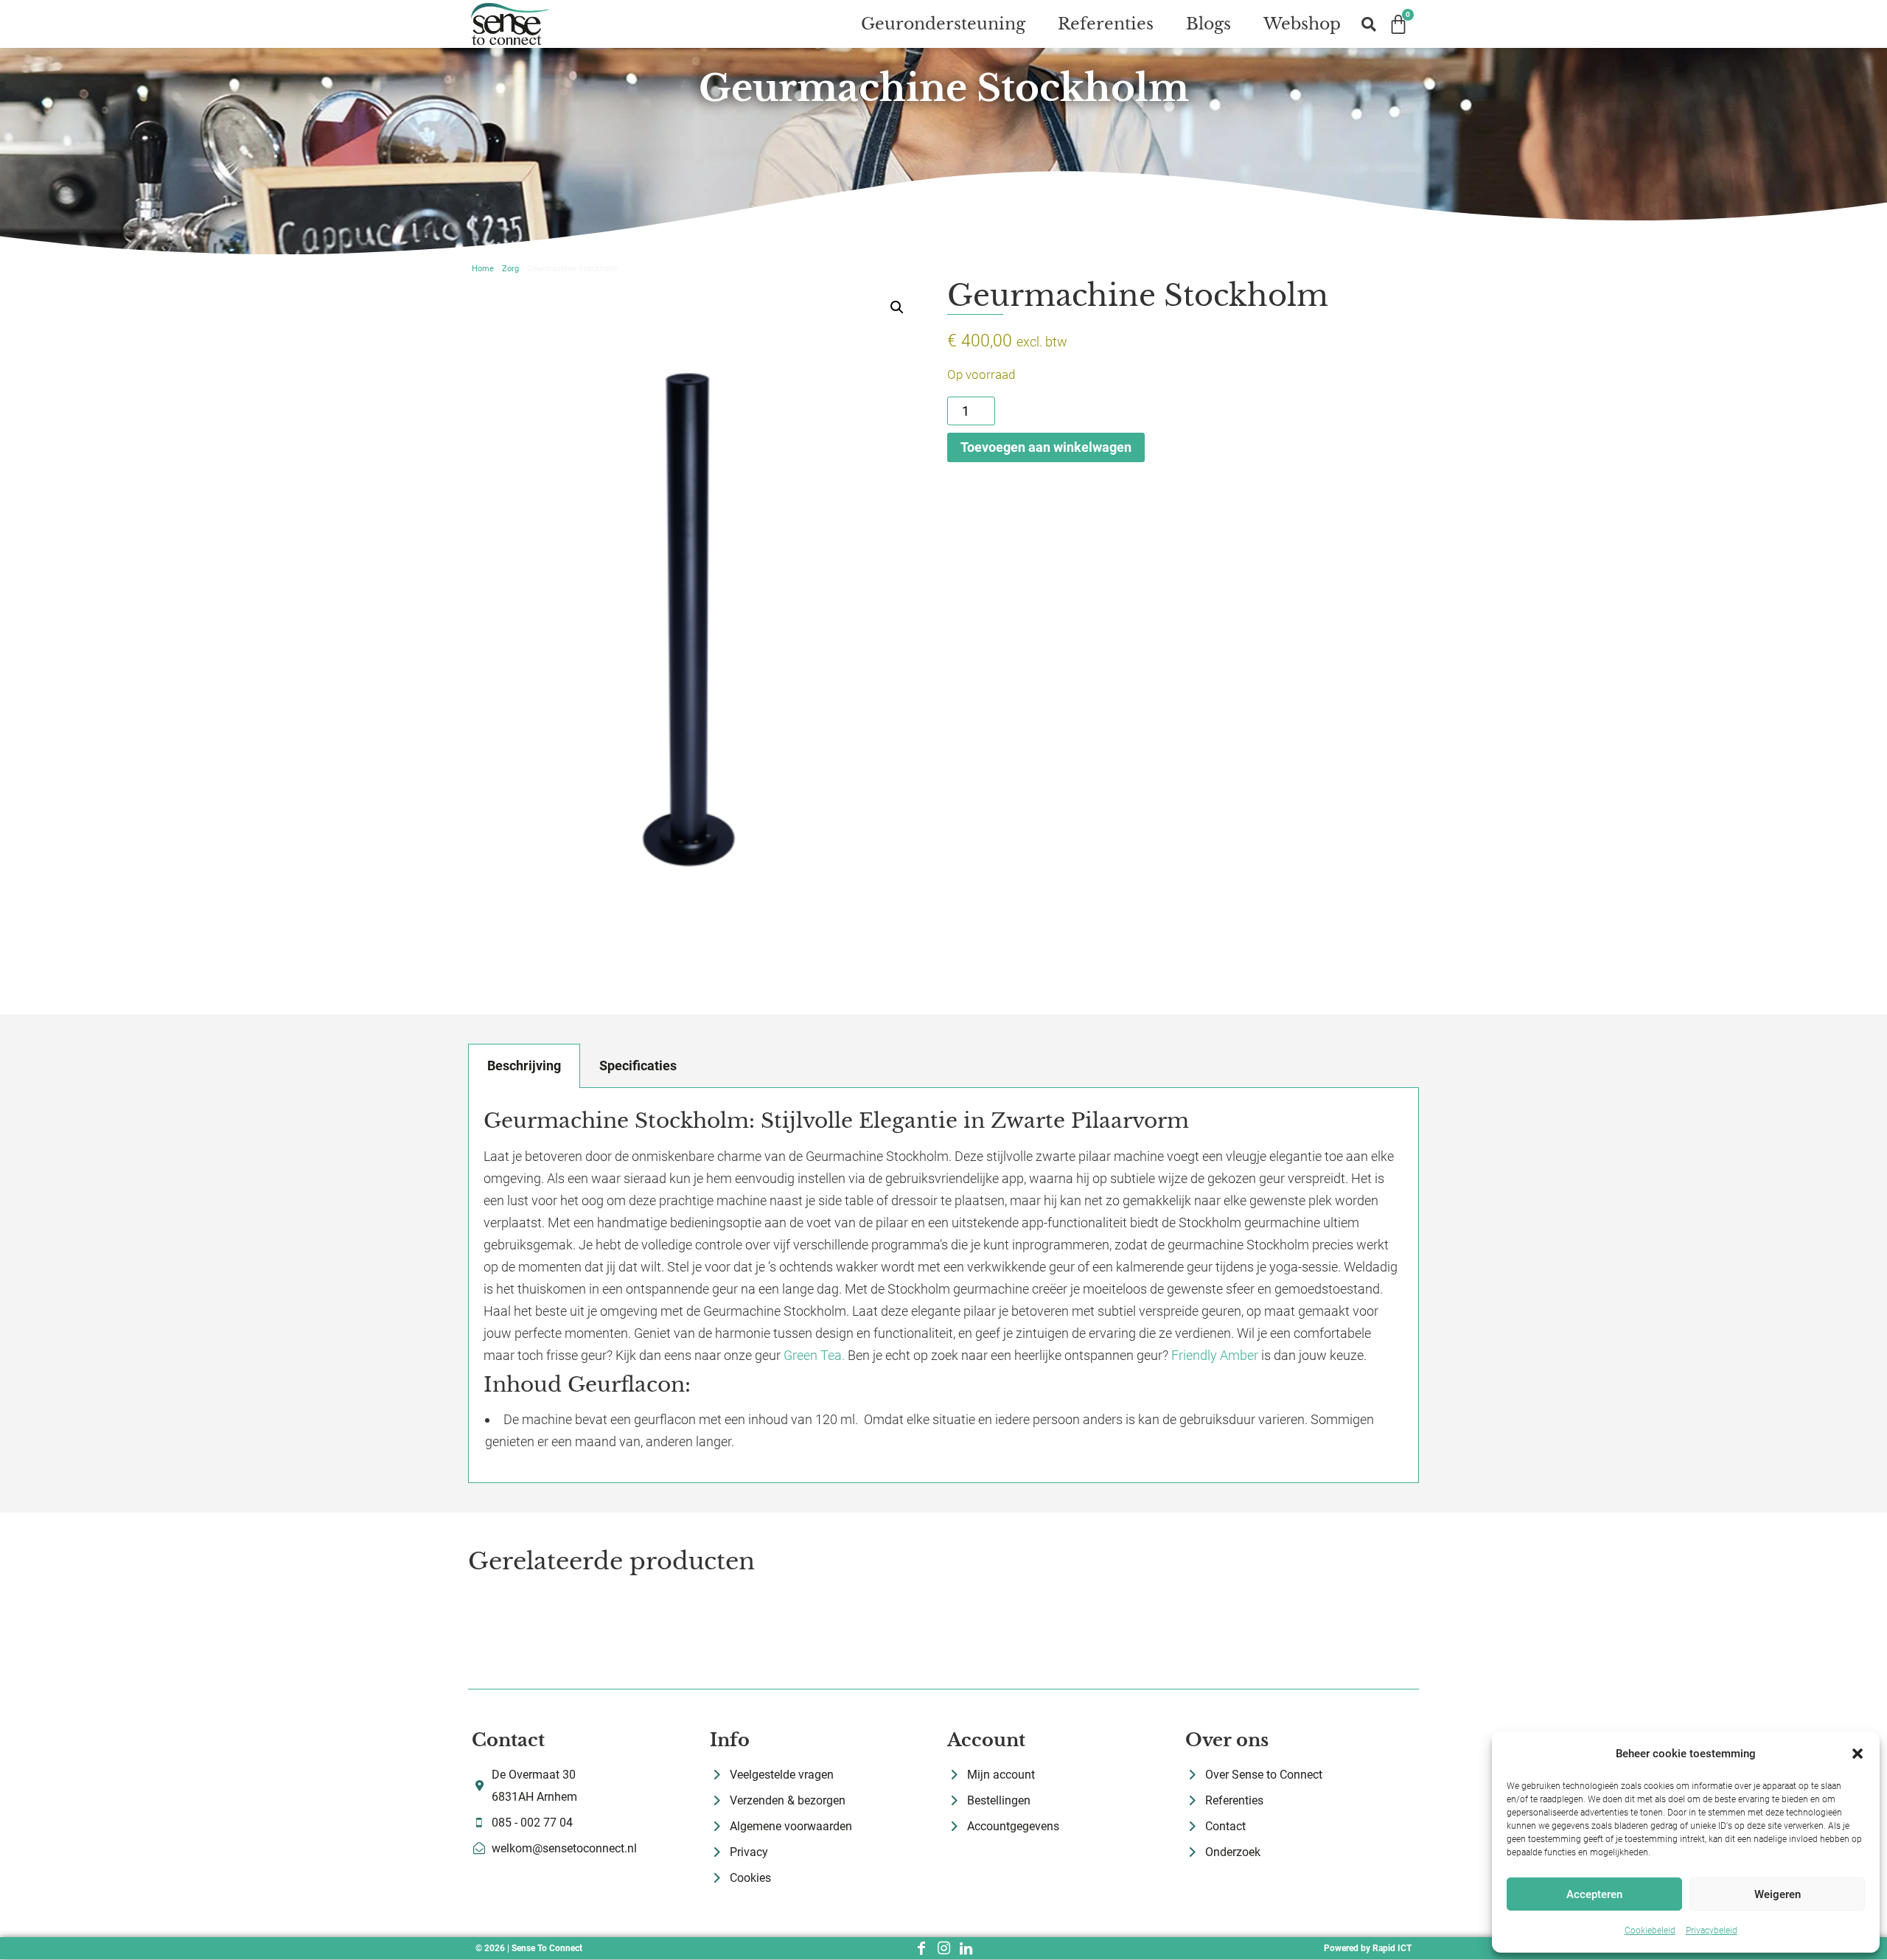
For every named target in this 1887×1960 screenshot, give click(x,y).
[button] (1858, 1754)
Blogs (1208, 24)
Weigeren (1778, 1894)
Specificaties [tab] (638, 1066)
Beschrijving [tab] (524, 1066)
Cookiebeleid (1650, 1931)
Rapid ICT (1392, 1948)
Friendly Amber (1215, 1355)
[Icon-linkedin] (966, 1948)
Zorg (510, 269)
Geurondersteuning (943, 24)
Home (483, 269)
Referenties (1106, 24)
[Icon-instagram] (943, 1948)
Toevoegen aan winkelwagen (1046, 447)
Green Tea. (814, 1355)
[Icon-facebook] (921, 1948)
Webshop (1302, 24)
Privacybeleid (1712, 1931)
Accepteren (1594, 1894)
